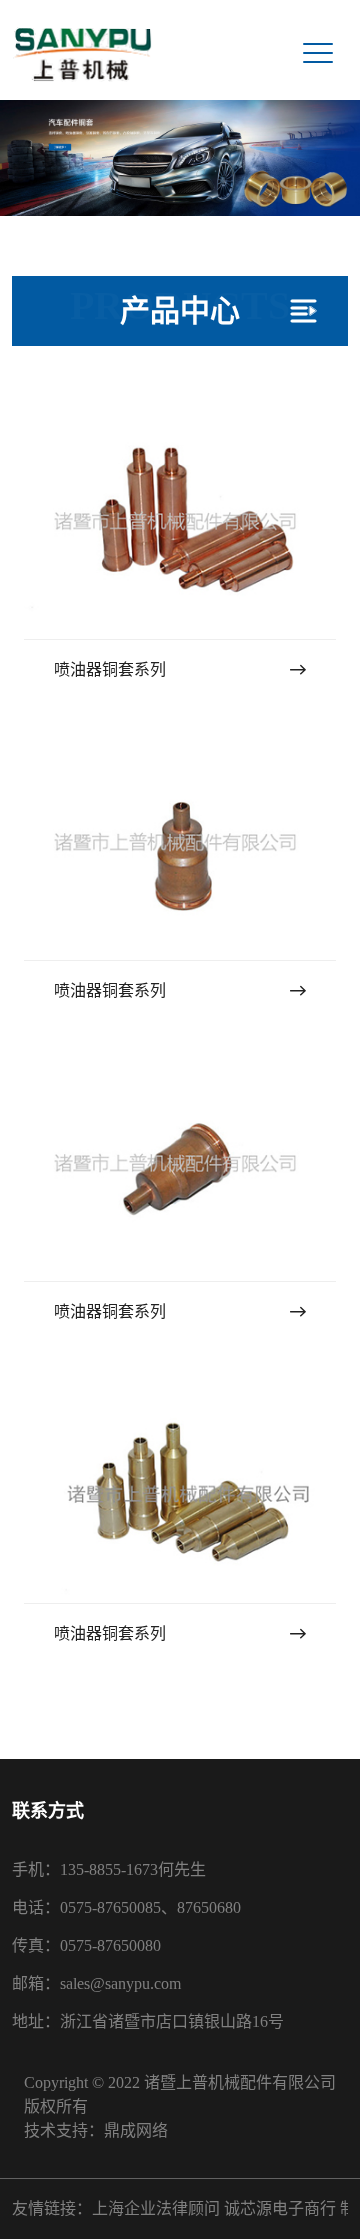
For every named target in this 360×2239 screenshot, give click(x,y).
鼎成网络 (136, 2130)
